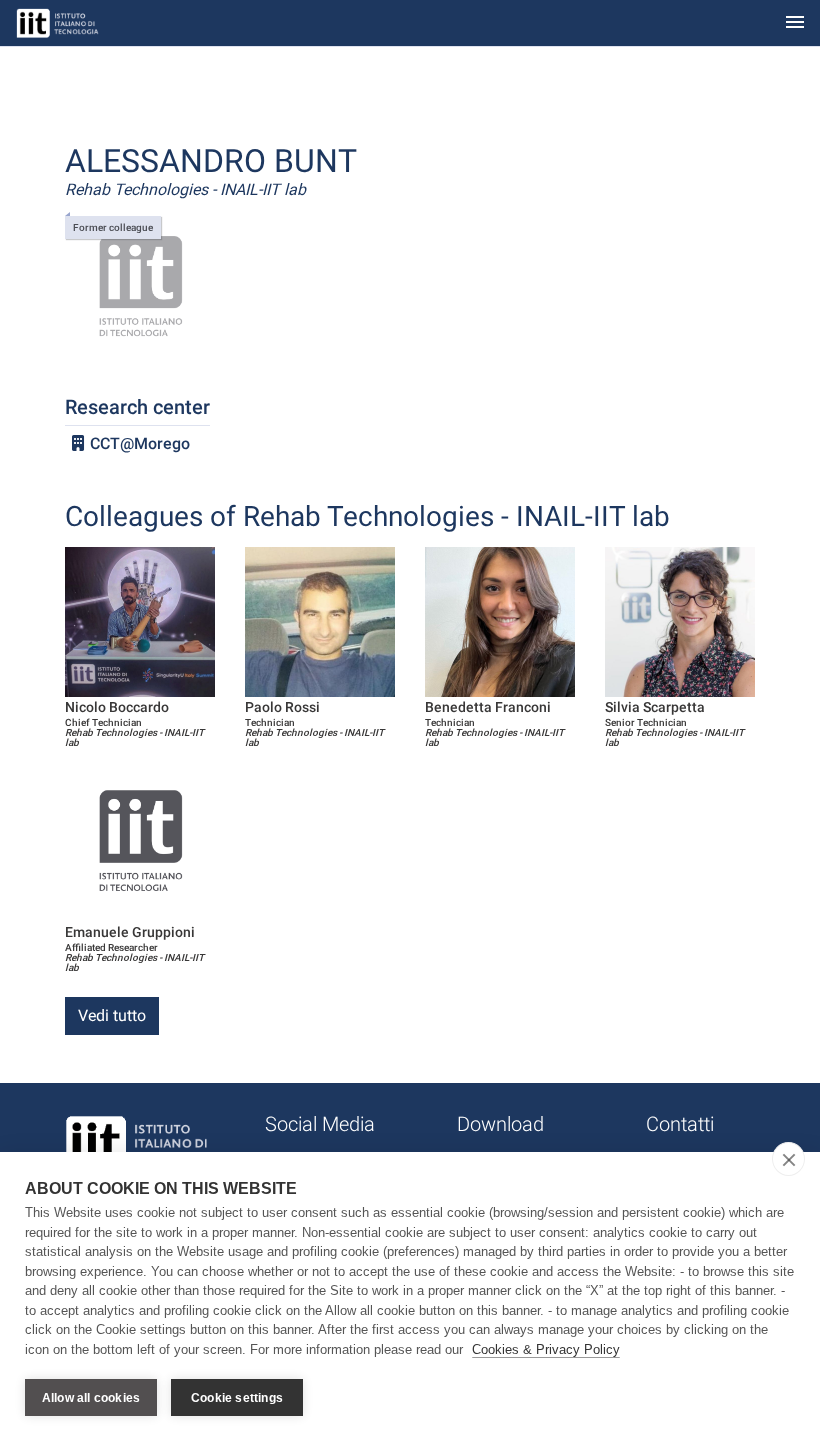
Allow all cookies (91, 1398)
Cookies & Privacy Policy (546, 1349)
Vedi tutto (112, 1015)
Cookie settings (237, 1398)
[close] (788, 1159)
